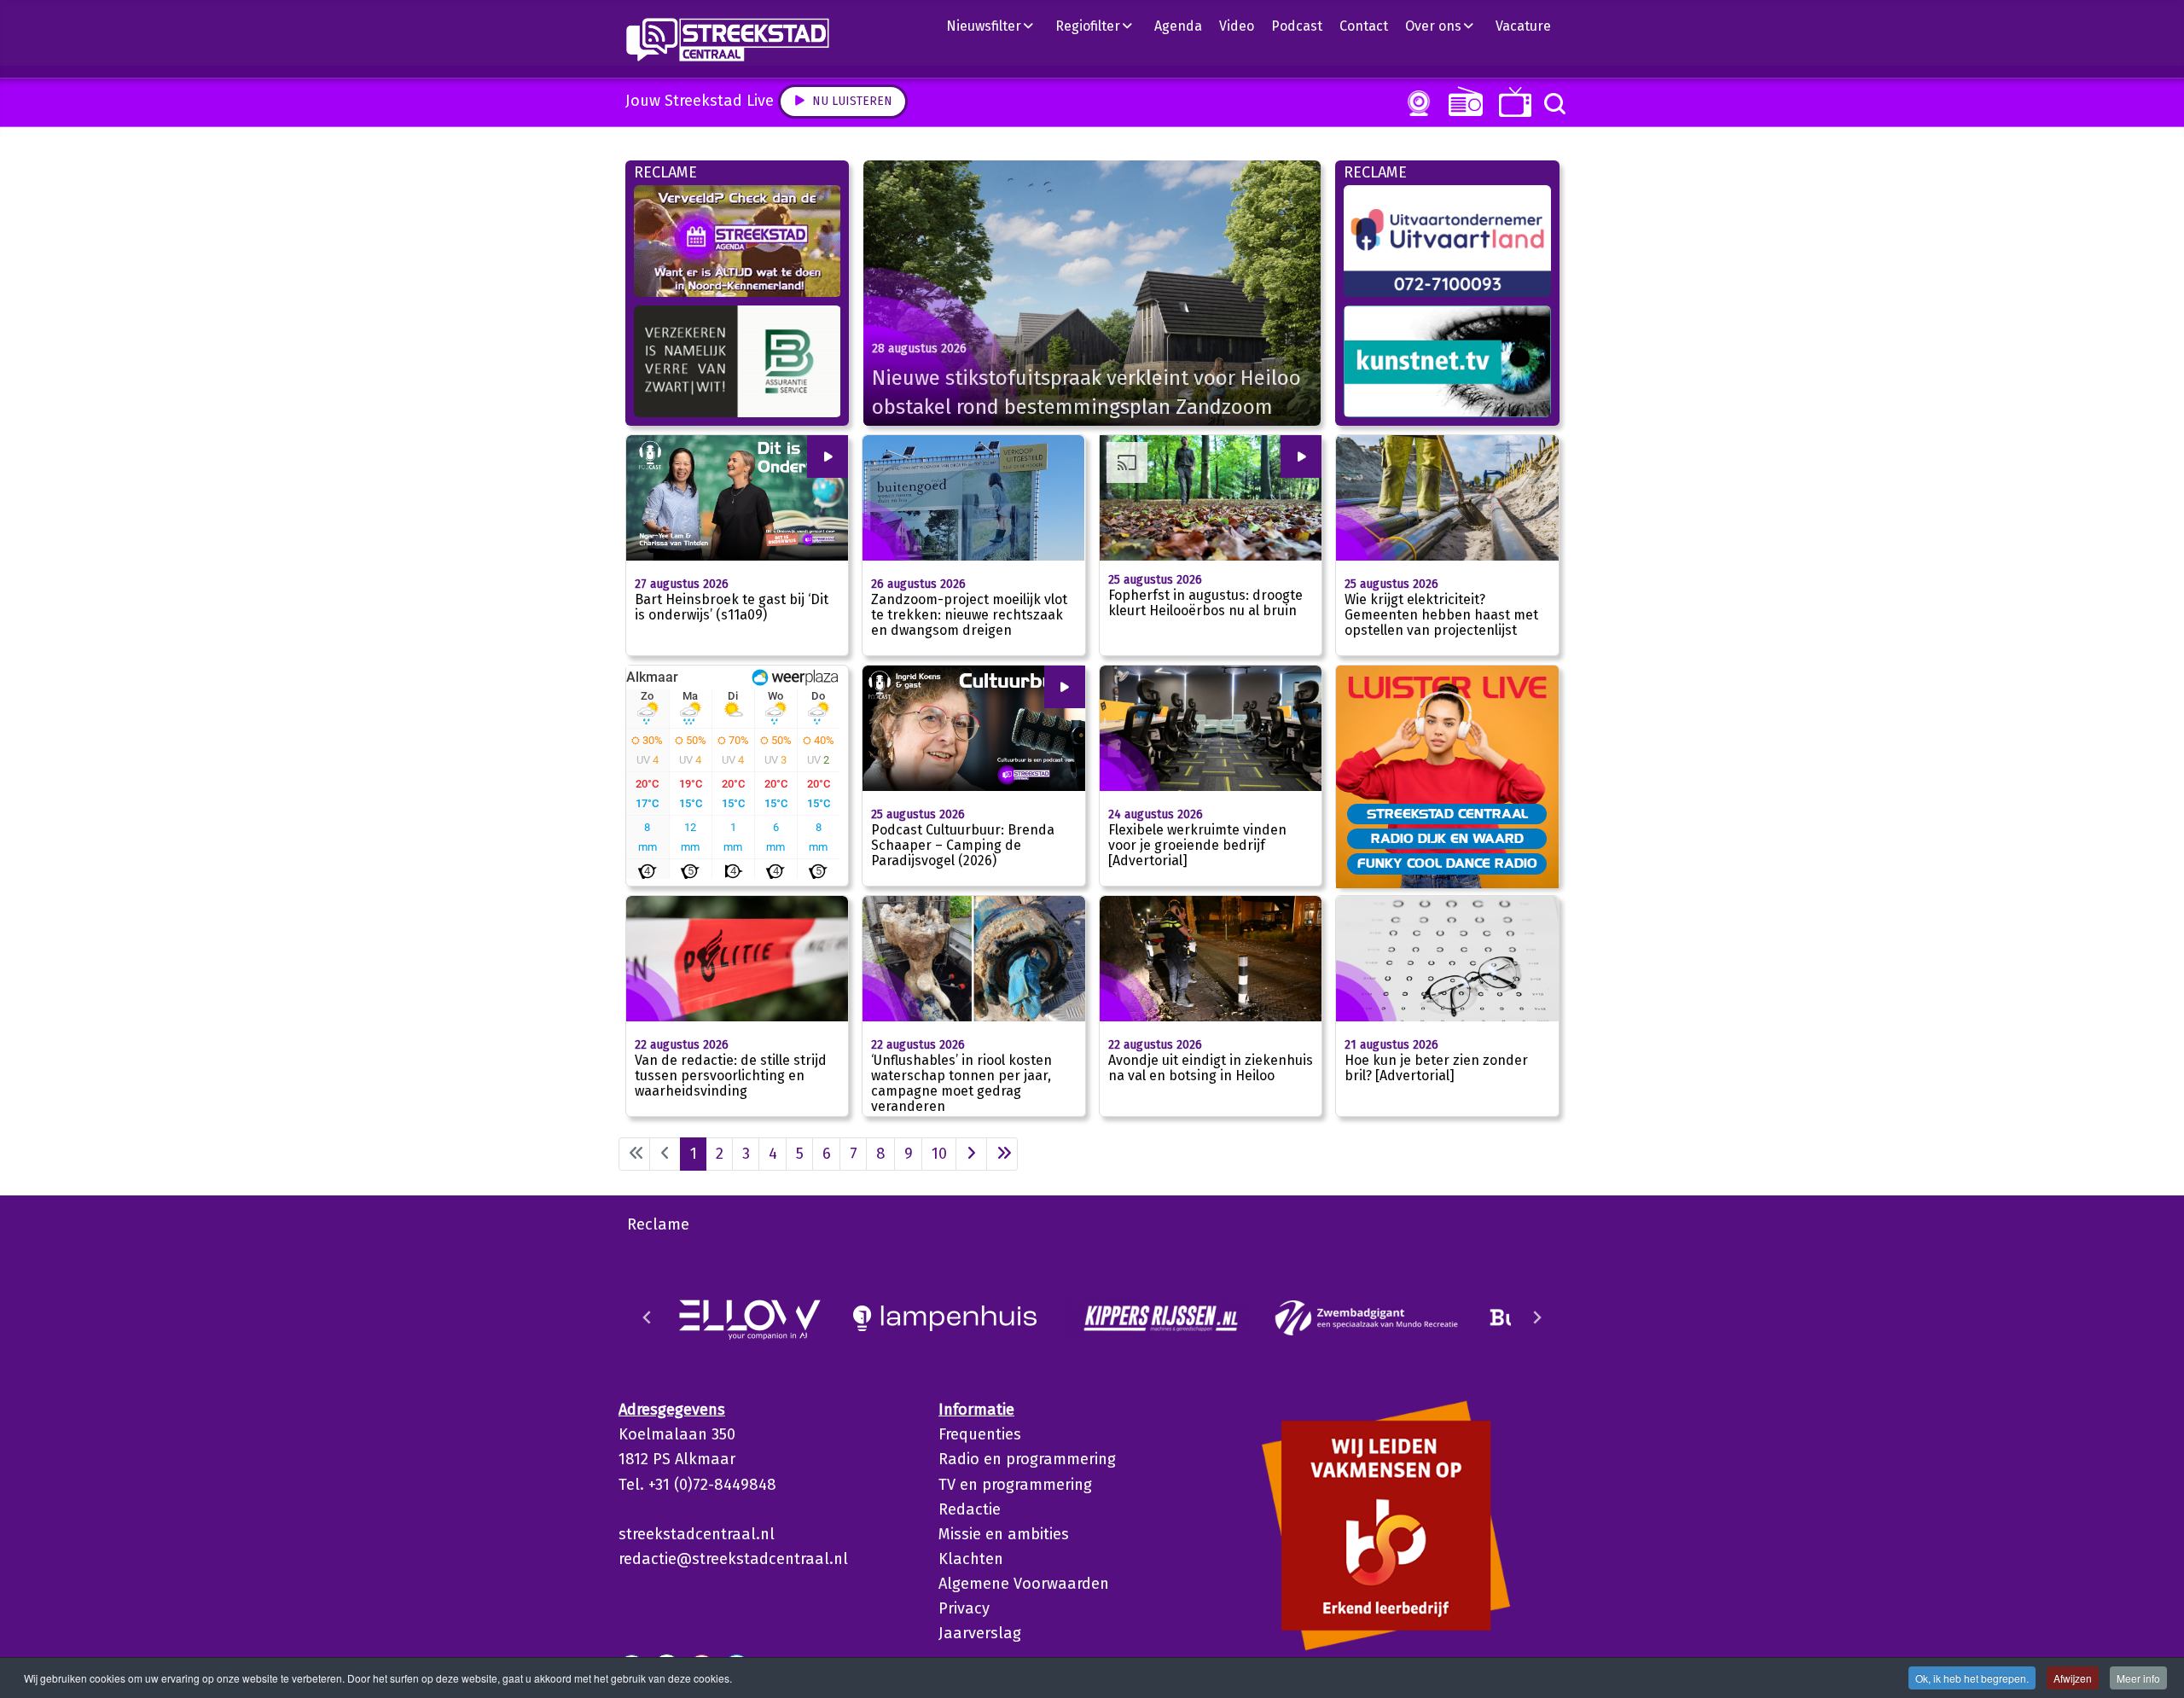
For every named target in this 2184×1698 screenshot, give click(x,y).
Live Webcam (1415, 103)
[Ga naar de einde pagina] (1002, 1154)
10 (939, 1154)
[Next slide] (1536, 1317)
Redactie (970, 1509)
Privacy (964, 1608)
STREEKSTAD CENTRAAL (1447, 813)
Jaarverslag (980, 1633)
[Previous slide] (648, 1317)
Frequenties (980, 1434)
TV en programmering (1015, 1485)
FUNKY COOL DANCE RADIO (1447, 863)
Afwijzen (2073, 1678)
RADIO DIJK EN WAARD (1447, 838)
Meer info (2138, 1678)
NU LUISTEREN (1462, 101)
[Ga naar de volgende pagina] (971, 1154)
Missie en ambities (1004, 1534)
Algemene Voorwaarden (1024, 1584)
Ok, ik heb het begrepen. (1972, 1678)
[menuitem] (996, 26)
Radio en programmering (1027, 1459)
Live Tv (1512, 102)
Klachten (971, 1559)
